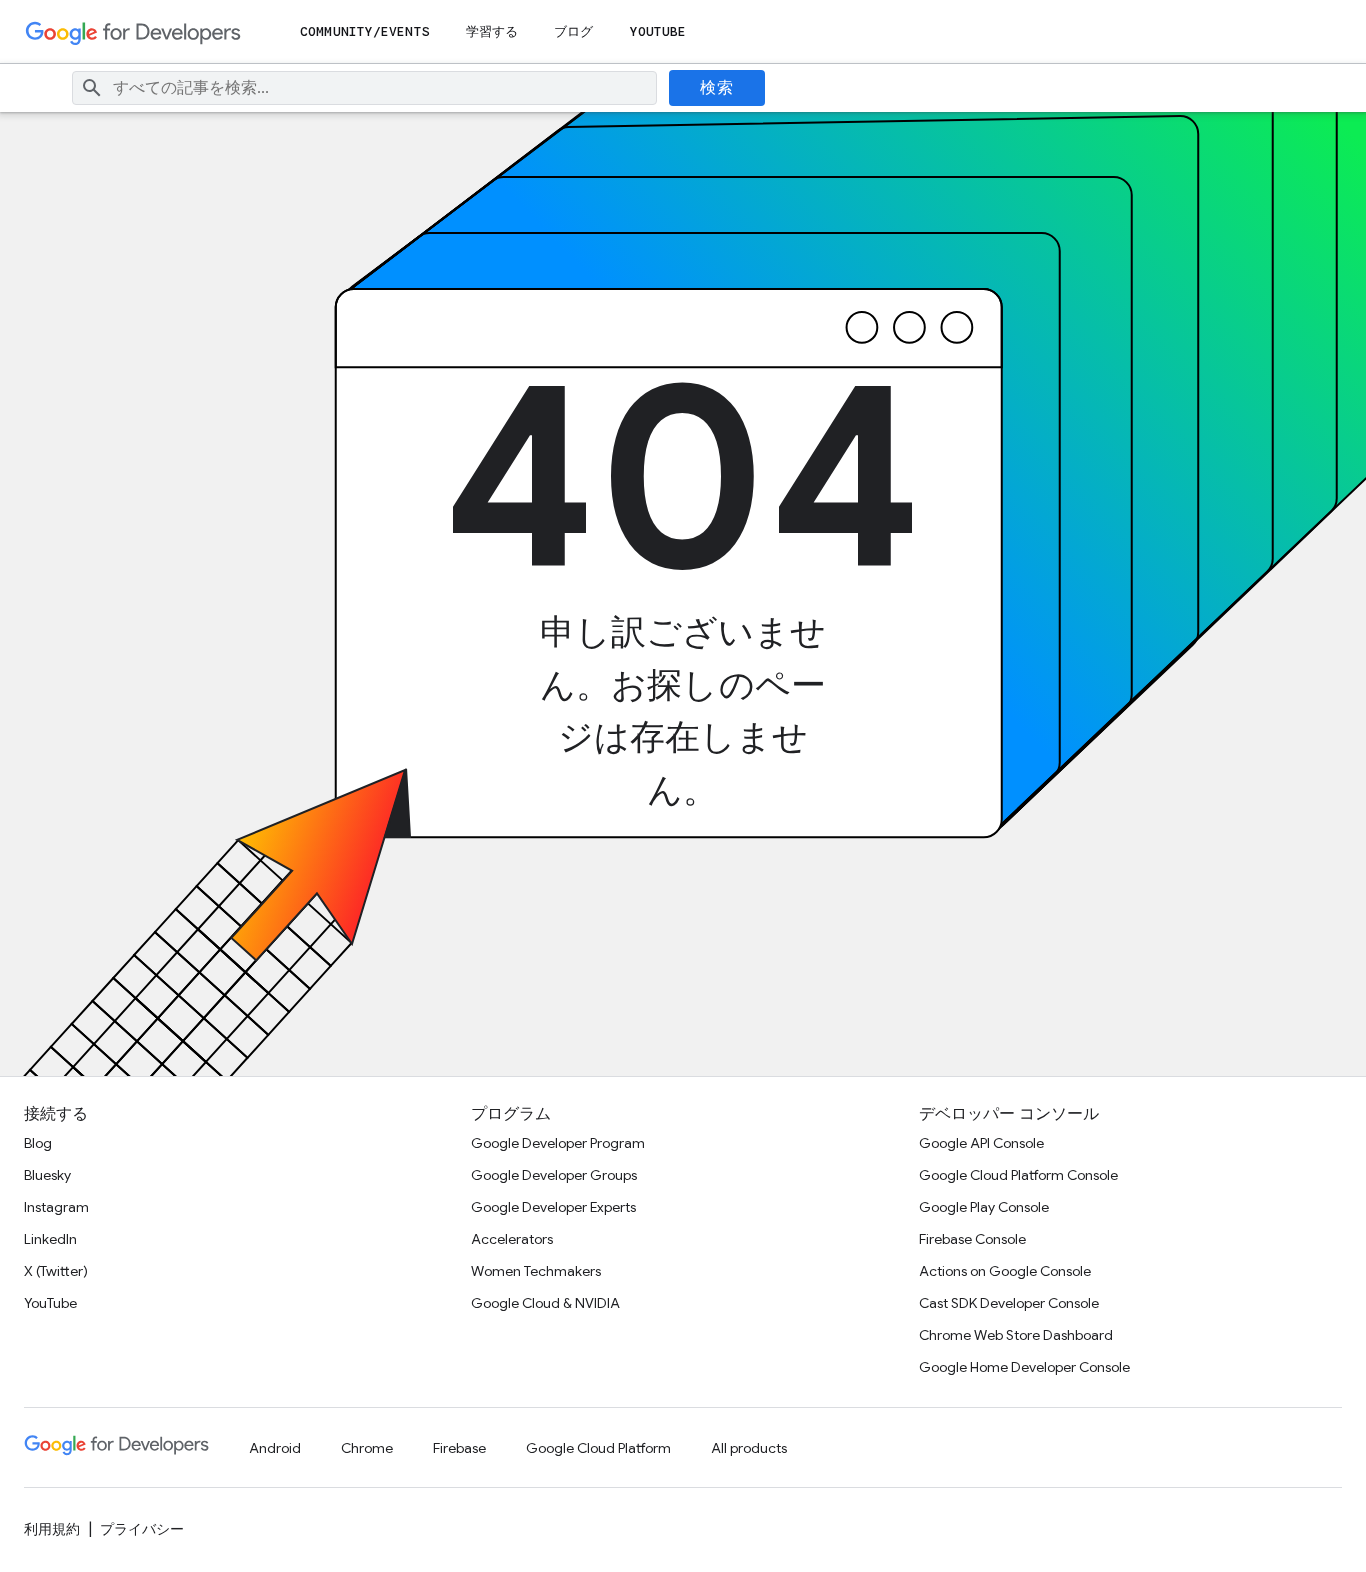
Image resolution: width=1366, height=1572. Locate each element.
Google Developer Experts (553, 1207)
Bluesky (47, 1175)
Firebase (459, 1448)
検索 (716, 88)
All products (749, 1448)
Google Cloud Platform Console (1018, 1175)
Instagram (56, 1207)
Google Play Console (984, 1207)
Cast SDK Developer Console (1009, 1303)
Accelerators (512, 1239)
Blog (38, 1143)
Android (275, 1448)
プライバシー (142, 1529)
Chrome (367, 1448)
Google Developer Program (558, 1143)
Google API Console (981, 1143)
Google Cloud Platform (598, 1448)
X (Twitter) (56, 1271)
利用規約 (52, 1529)
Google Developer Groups (554, 1175)
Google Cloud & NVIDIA (545, 1303)
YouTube (658, 31)
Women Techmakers (536, 1271)
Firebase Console (972, 1239)
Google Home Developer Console (1024, 1367)
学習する (492, 31)
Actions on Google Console (1005, 1271)
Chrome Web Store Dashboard (1016, 1335)
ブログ (573, 31)
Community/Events (365, 31)
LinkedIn (50, 1239)
